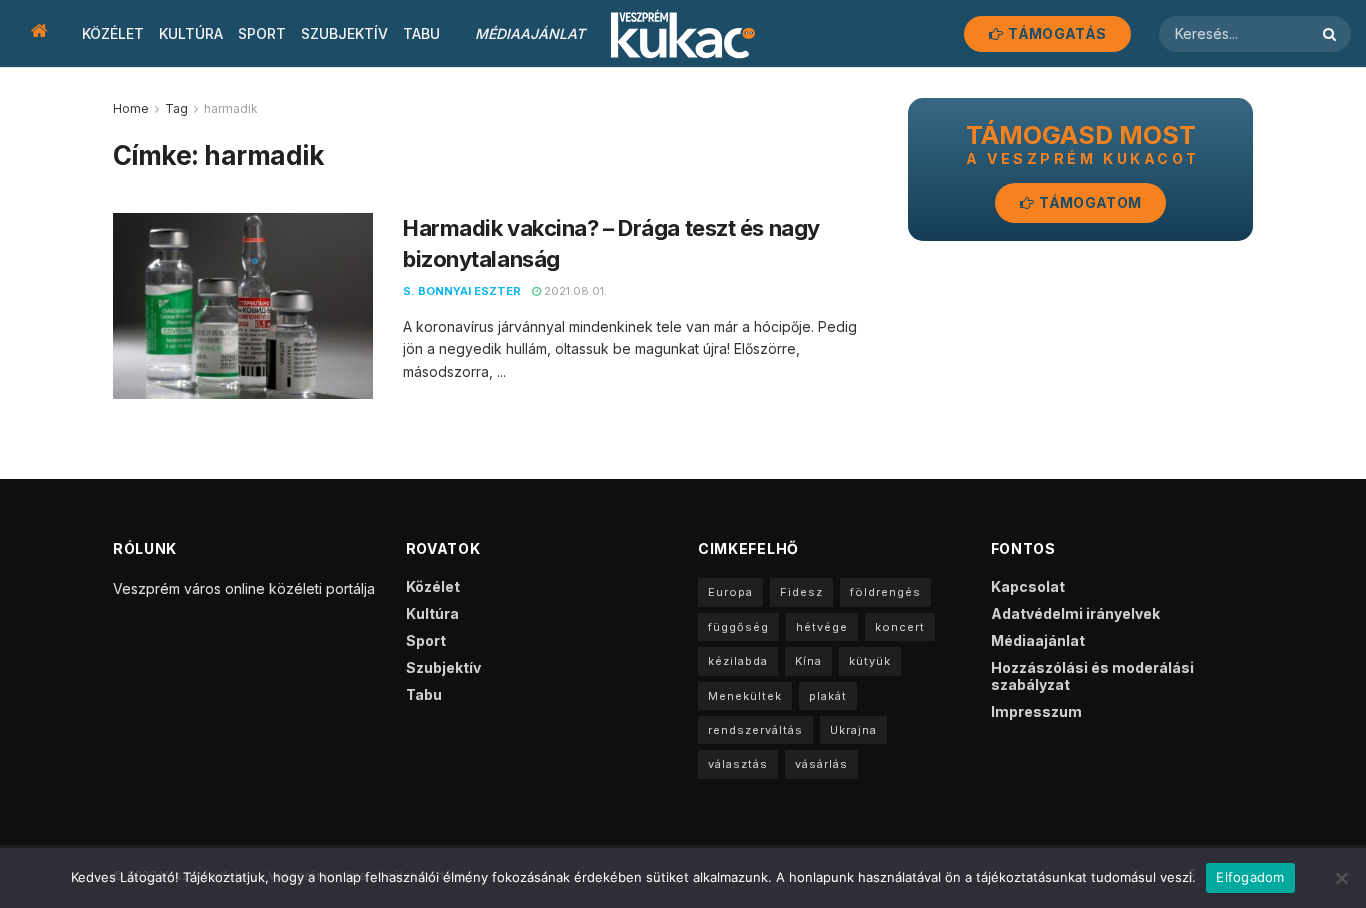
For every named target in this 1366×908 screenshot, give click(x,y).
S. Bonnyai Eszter (462, 291)
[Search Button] (1332, 34)
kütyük (870, 661)
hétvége (822, 627)
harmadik (231, 108)
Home (131, 108)
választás (738, 764)
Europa (730, 592)
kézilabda (738, 661)
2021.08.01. (574, 291)
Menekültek (745, 696)
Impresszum (1036, 711)
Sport (262, 33)
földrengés (885, 592)
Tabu (421, 33)
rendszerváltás (755, 730)
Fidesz (801, 592)
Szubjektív (344, 33)
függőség (738, 627)
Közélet (113, 33)
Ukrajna (853, 730)
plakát (828, 696)
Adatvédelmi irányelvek (1075, 613)
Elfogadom (1250, 877)
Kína (808, 661)
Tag (176, 108)
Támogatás (1055, 33)
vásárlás (821, 764)
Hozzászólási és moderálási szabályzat (1092, 676)
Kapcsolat (1028, 586)
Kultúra (191, 33)
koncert (900, 627)
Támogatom (1088, 202)
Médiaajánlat (530, 33)
